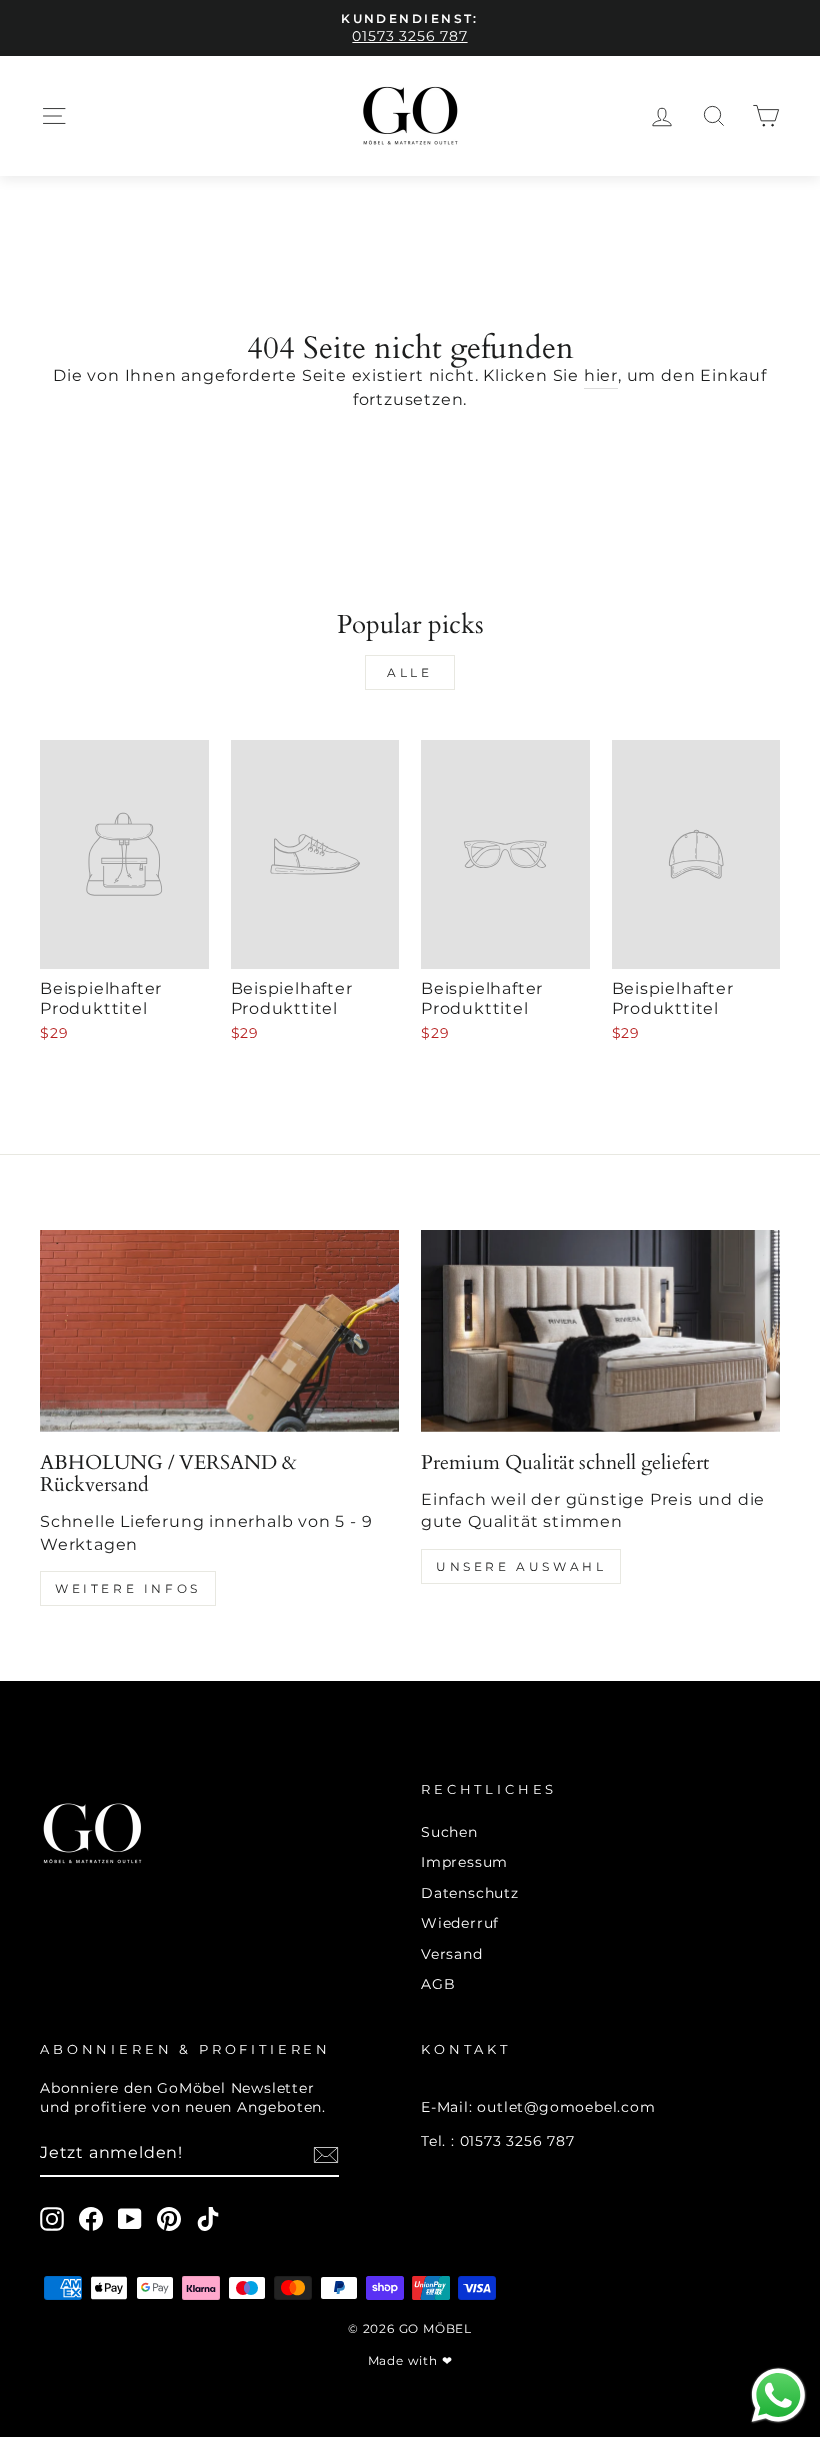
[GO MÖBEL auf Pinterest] (169, 2219)
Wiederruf (460, 1923)
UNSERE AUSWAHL (521, 1566)
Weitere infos (128, 1588)
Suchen (449, 1832)
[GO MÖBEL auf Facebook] (91, 2219)
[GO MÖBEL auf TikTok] (208, 2219)
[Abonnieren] (326, 2155)
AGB (438, 1984)
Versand (452, 1954)
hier (601, 375)
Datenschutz (470, 1893)
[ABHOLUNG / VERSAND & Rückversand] (219, 1331)
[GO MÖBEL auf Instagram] (52, 2219)
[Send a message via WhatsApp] (778, 2395)
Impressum (464, 1862)
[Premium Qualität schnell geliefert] (600, 1331)
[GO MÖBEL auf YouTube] (130, 2219)
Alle (409, 672)
